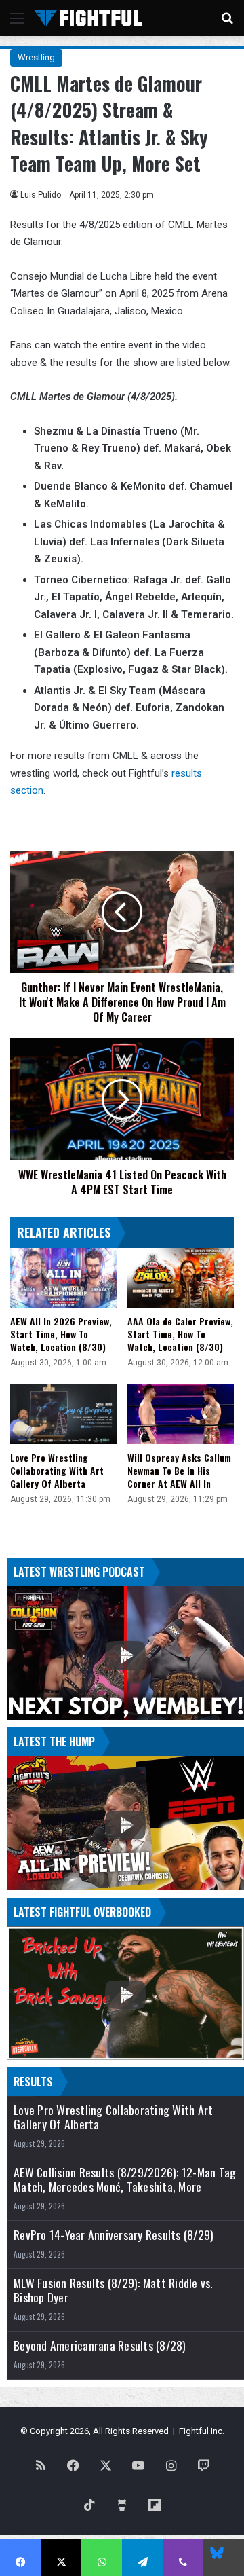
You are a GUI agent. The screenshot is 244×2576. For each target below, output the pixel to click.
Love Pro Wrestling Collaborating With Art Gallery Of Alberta (57, 1470)
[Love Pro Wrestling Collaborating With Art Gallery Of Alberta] (63, 1414)
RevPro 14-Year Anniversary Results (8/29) (114, 2235)
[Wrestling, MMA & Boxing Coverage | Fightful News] (88, 18)
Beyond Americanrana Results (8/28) (100, 2345)
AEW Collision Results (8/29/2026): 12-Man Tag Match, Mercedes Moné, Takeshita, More (125, 2179)
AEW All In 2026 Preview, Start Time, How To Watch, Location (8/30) (61, 1334)
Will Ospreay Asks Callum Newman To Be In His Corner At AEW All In (179, 1470)
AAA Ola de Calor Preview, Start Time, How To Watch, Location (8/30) (180, 1334)
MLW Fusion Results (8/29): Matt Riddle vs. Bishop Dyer (113, 2290)
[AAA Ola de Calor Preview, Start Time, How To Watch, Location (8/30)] (181, 1278)
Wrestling (36, 57)
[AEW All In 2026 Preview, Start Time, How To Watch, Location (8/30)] (63, 1278)
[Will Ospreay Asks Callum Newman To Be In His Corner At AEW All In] (181, 1414)
